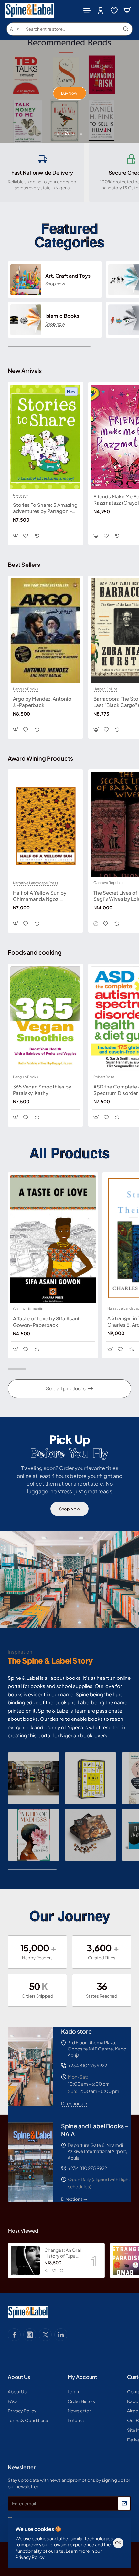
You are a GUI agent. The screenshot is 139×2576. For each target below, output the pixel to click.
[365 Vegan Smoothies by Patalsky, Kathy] (45, 1019)
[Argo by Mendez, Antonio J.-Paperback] (45, 631)
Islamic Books (62, 316)
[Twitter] (45, 2335)
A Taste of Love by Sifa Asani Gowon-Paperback (46, 1322)
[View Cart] (127, 10)
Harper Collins (106, 689)
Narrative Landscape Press (36, 883)
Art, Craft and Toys (68, 276)
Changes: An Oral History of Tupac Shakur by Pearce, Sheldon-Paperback (63, 2253)
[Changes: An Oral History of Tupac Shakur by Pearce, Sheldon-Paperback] (25, 2260)
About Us (19, 2377)
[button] (58, 134)
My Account (82, 2377)
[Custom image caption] (34, 1778)
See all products (66, 1388)
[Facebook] (14, 2335)
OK (118, 2543)
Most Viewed (23, 2231)
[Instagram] (30, 2335)
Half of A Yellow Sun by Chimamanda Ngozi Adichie (40, 896)
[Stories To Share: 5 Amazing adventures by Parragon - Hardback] (45, 437)
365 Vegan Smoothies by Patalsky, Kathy (42, 1090)
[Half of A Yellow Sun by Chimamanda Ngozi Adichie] (45, 825)
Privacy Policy (30, 2557)
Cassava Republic (109, 883)
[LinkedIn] (61, 2335)
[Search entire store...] (126, 29)
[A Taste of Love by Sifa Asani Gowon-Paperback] (53, 1239)
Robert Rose (104, 1077)
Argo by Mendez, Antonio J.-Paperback (42, 702)
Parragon (21, 495)
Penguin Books (26, 689)
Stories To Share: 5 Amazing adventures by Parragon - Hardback (45, 508)
